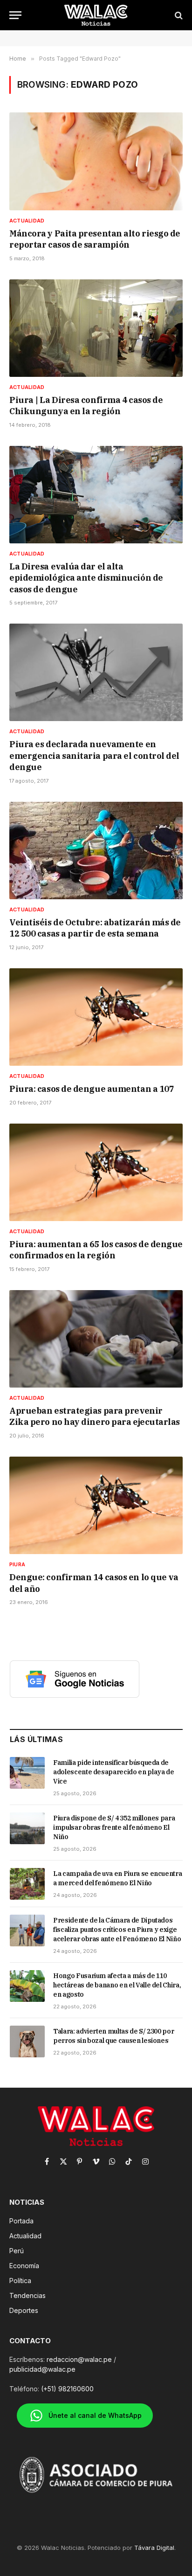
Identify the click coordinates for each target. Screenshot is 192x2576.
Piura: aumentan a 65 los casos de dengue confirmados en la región (96, 1250)
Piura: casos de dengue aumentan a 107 (92, 1089)
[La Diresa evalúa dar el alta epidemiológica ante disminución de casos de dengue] (96, 495)
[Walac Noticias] (96, 15)
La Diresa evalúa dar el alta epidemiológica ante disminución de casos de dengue (86, 578)
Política (20, 2281)
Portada (21, 2221)
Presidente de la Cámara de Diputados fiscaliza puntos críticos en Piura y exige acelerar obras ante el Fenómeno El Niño (117, 1930)
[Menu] (15, 15)
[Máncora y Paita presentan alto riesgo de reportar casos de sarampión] (96, 161)
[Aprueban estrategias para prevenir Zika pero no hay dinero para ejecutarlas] (96, 1339)
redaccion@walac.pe (79, 2359)
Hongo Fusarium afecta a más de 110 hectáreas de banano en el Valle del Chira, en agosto (117, 1985)
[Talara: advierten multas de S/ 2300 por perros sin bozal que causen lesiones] (27, 2041)
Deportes (24, 2310)
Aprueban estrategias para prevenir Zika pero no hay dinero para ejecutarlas (95, 1416)
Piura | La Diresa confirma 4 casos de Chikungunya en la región (86, 406)
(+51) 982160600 (67, 2389)
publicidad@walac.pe (42, 2369)
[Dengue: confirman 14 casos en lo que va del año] (96, 1505)
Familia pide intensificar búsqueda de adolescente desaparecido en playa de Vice (113, 1772)
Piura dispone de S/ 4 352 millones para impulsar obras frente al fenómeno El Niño (114, 1827)
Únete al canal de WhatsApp (95, 2415)
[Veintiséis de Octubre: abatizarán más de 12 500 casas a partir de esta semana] (96, 851)
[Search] (178, 15)
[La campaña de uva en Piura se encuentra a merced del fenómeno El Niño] (27, 1884)
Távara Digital (154, 2548)
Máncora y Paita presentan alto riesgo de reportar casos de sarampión (95, 239)
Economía (24, 2266)
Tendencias (27, 2295)
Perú (17, 2251)
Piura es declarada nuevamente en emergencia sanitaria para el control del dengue (94, 756)
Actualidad (25, 2236)
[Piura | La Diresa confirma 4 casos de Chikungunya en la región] (96, 328)
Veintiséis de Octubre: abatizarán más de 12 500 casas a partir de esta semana (95, 928)
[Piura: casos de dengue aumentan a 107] (96, 1017)
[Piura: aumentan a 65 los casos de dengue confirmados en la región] (96, 1172)
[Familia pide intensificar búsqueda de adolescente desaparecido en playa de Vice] (27, 1773)
